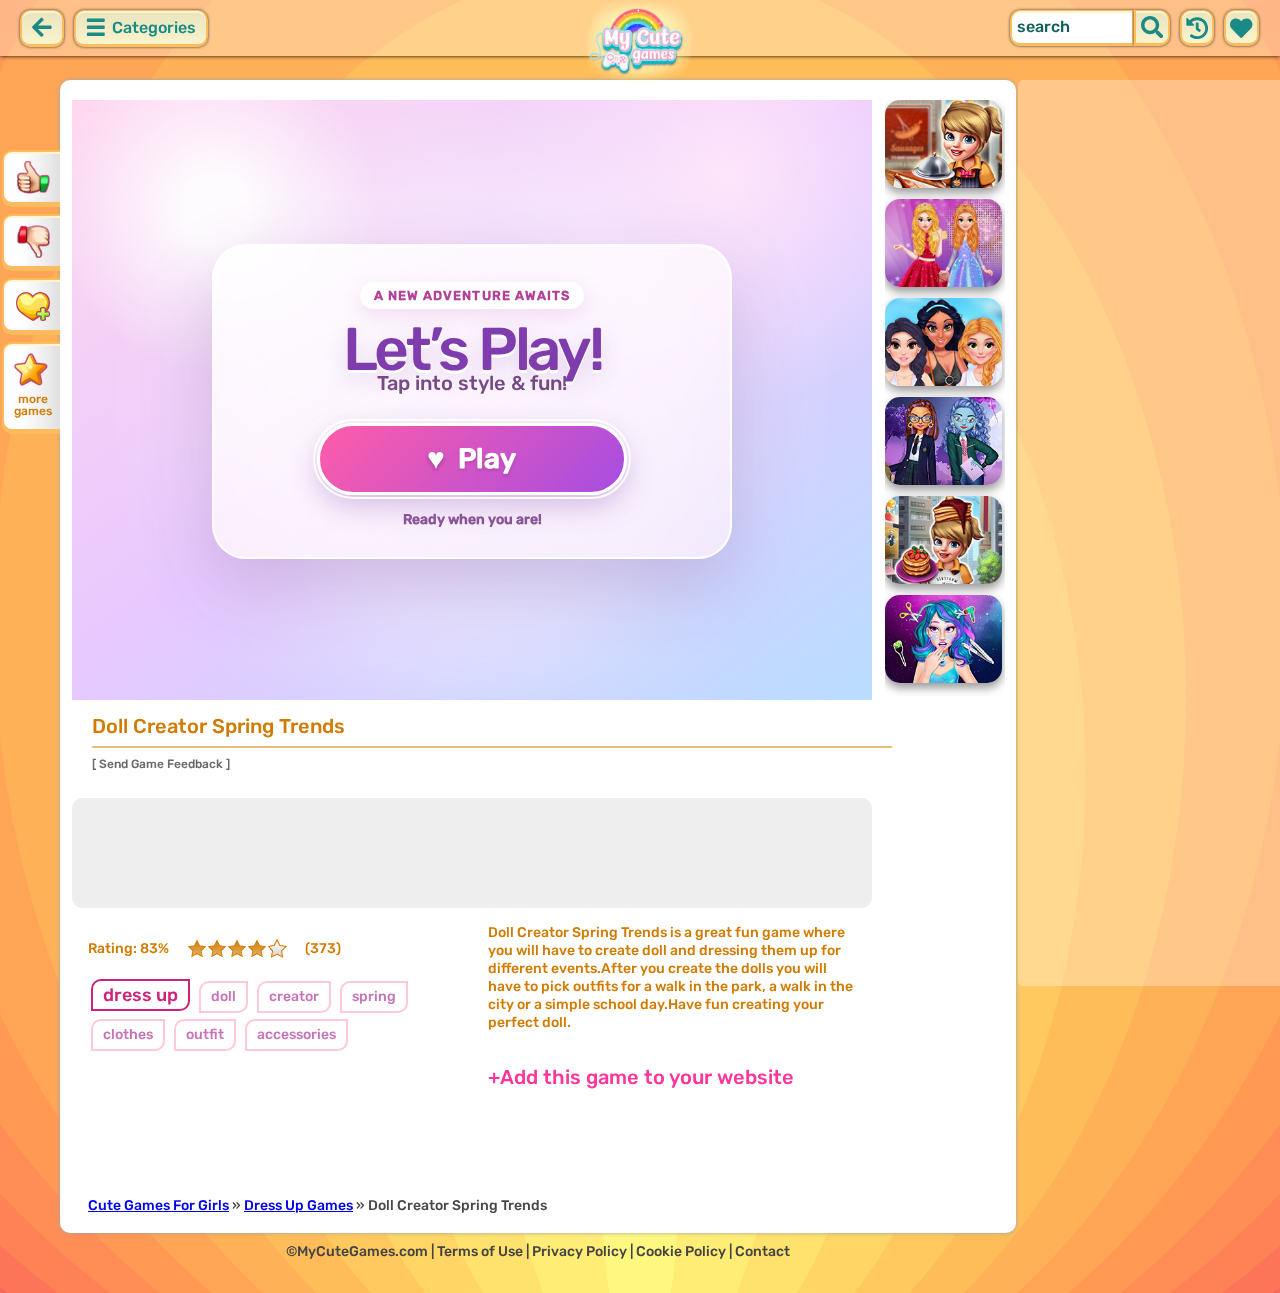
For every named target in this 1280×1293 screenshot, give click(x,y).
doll (223, 996)
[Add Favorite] (33, 305)
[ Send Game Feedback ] (161, 764)
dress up (140, 995)
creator (294, 996)
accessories (296, 1034)
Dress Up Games (298, 1205)
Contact (762, 1251)
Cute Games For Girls (158, 1205)
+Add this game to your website (641, 1077)
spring (374, 996)
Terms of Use (480, 1251)
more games (33, 405)
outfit (205, 1034)
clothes (128, 1034)
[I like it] (33, 177)
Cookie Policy (681, 1251)
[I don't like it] (33, 241)
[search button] (1152, 28)
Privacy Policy (579, 1251)
